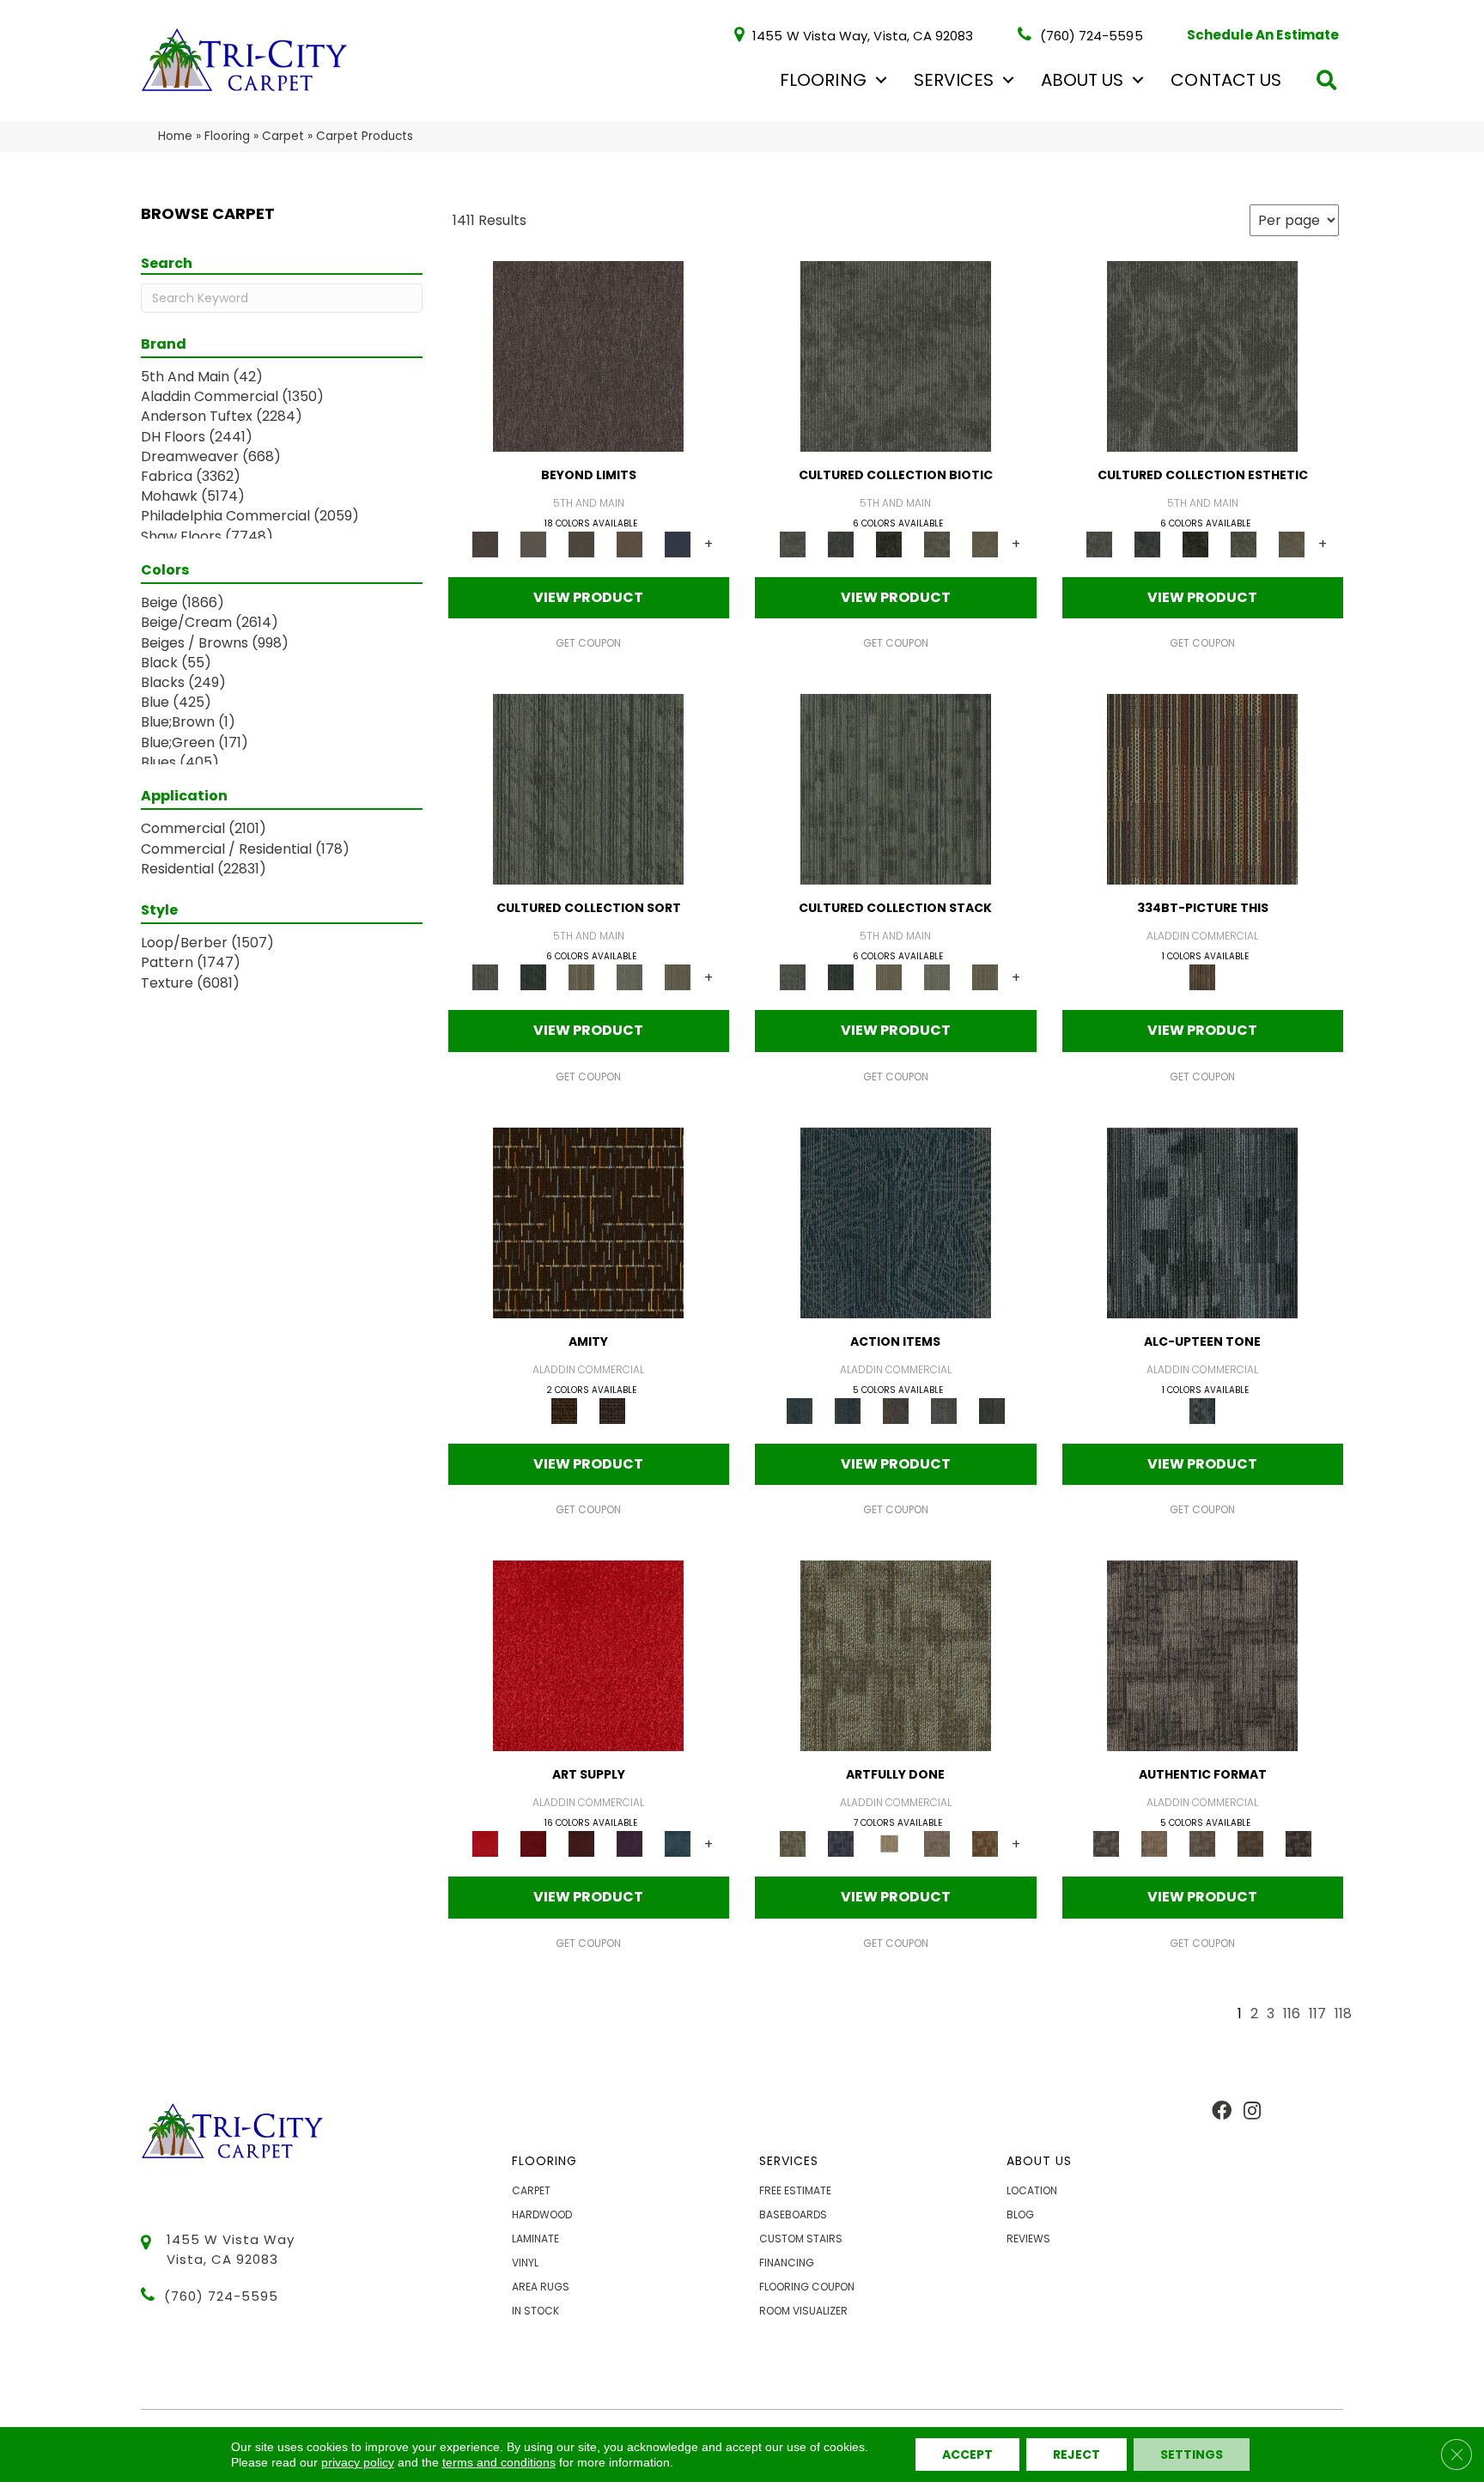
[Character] (841, 543)
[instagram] (1252, 2112)
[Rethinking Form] (1250, 1843)
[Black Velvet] (612, 1410)
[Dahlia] (533, 1843)
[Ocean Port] (848, 1410)
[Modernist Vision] (889, 1843)
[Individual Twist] (1202, 1843)
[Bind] (588, 789)
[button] (881, 80)
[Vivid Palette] (985, 1843)
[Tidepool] (896, 1222)
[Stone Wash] (678, 1843)
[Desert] (533, 543)
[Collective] (889, 543)
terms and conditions (499, 2462)
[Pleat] (629, 977)
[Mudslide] (1202, 789)
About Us (1082, 80)
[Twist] (678, 977)
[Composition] (937, 543)
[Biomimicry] (896, 355)
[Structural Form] (1298, 1843)
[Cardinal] (588, 1655)
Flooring (823, 80)
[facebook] (1222, 2112)
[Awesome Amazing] (937, 1843)
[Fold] (581, 977)
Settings (1192, 2455)
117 (1317, 2014)
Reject (1077, 2455)
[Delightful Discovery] (896, 1655)
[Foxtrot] (1202, 1222)
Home (175, 136)
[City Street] (992, 1410)
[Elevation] (581, 543)
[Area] (588, 355)
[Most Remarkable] (841, 1843)
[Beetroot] (581, 1843)
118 (1343, 2014)
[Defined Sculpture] (1154, 1843)
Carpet (283, 136)
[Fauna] (629, 543)
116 (1292, 2014)
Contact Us (1226, 80)
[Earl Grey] (944, 1410)
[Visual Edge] (1202, 1655)
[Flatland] (678, 543)
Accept (967, 2455)
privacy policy (358, 2462)
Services (954, 80)
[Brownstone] (896, 1410)
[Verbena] (629, 1843)
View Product (588, 597)
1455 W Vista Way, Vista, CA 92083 (863, 35)
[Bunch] (533, 977)
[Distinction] (985, 543)
